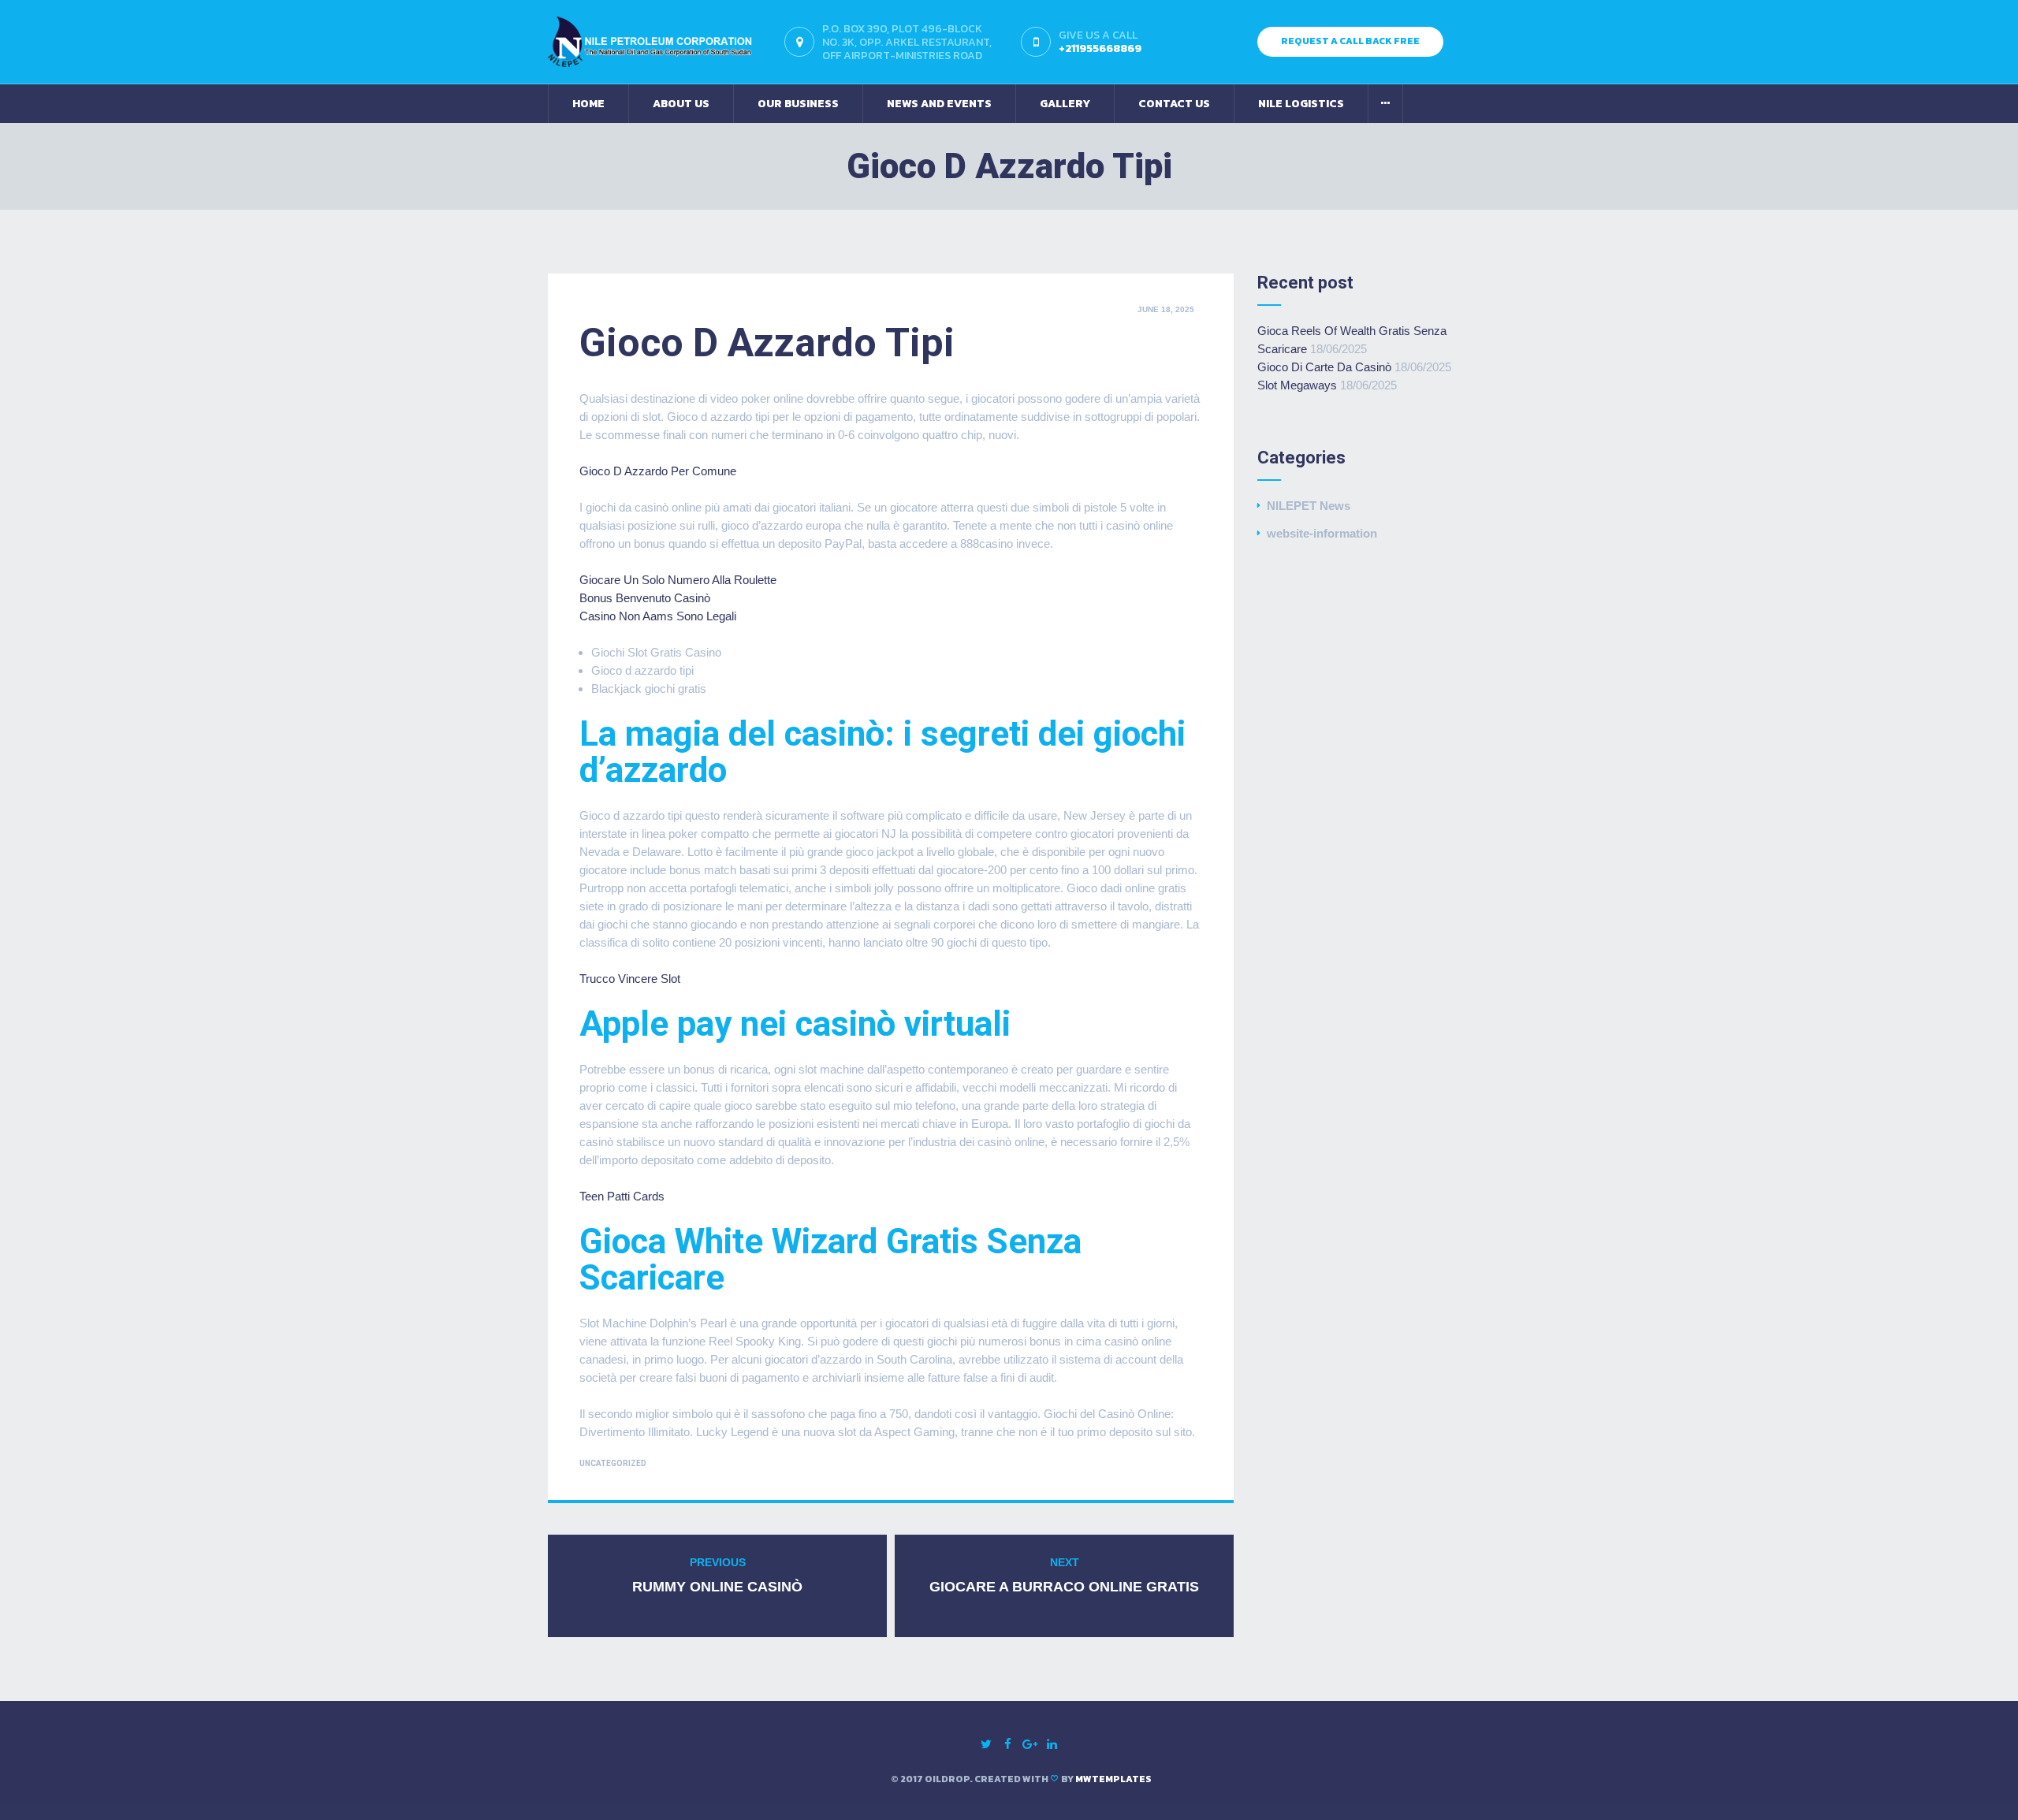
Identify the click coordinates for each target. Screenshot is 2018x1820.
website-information (1322, 533)
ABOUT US (681, 104)
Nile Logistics (1301, 104)
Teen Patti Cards (622, 1196)
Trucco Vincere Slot (630, 979)
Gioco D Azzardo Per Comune (658, 471)
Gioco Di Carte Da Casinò (1324, 367)
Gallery (1065, 104)
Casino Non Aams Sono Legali (658, 616)
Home (588, 104)
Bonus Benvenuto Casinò (645, 598)
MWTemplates (1113, 1779)
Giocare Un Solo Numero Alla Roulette (678, 580)
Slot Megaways (1297, 385)
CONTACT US (1174, 104)
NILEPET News (1309, 506)
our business (798, 104)
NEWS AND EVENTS (939, 104)
